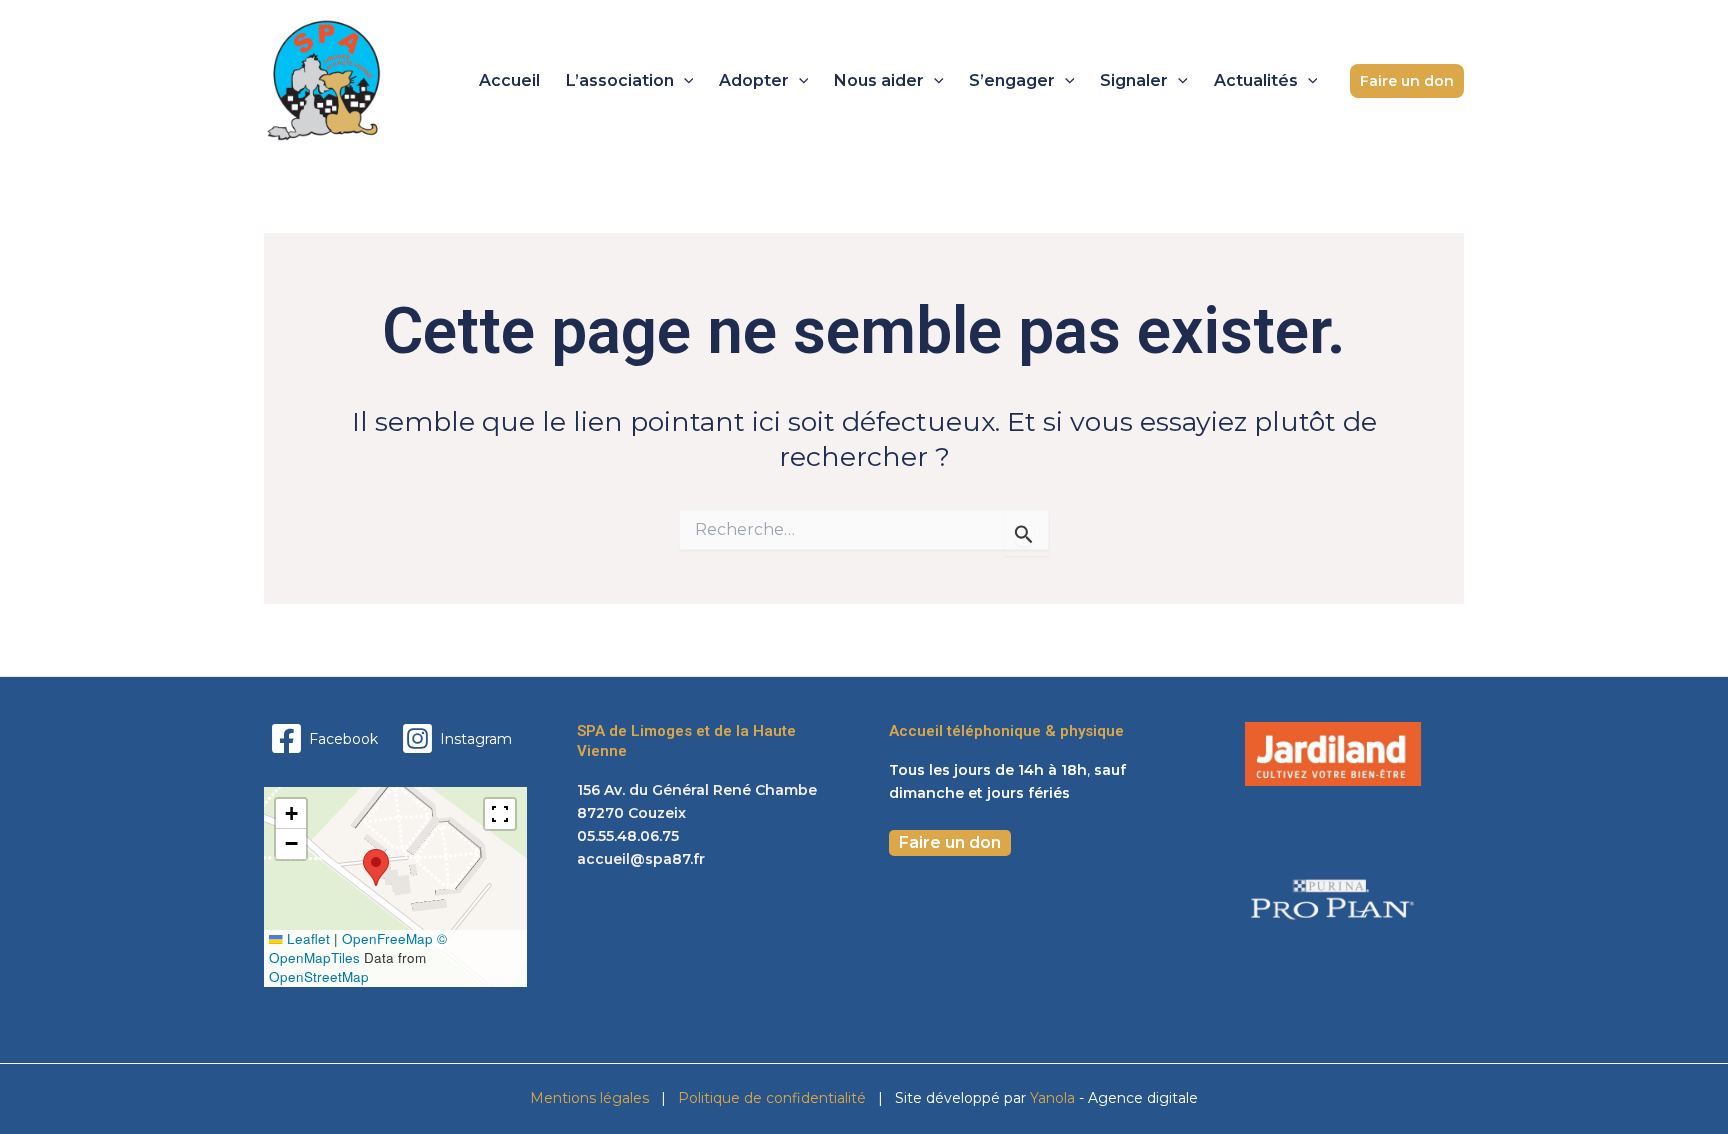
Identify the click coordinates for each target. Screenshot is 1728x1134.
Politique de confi (737, 1098)
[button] (684, 81)
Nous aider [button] (879, 80)
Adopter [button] (754, 80)
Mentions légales (589, 1098)
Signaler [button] (1134, 80)
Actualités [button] (1256, 80)
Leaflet (306, 938)
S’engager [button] (1012, 80)
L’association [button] (620, 80)
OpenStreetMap (319, 976)
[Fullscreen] (500, 814)
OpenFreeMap (387, 938)
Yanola (1054, 1098)
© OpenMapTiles (358, 948)
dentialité (833, 1098)
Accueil (509, 80)
